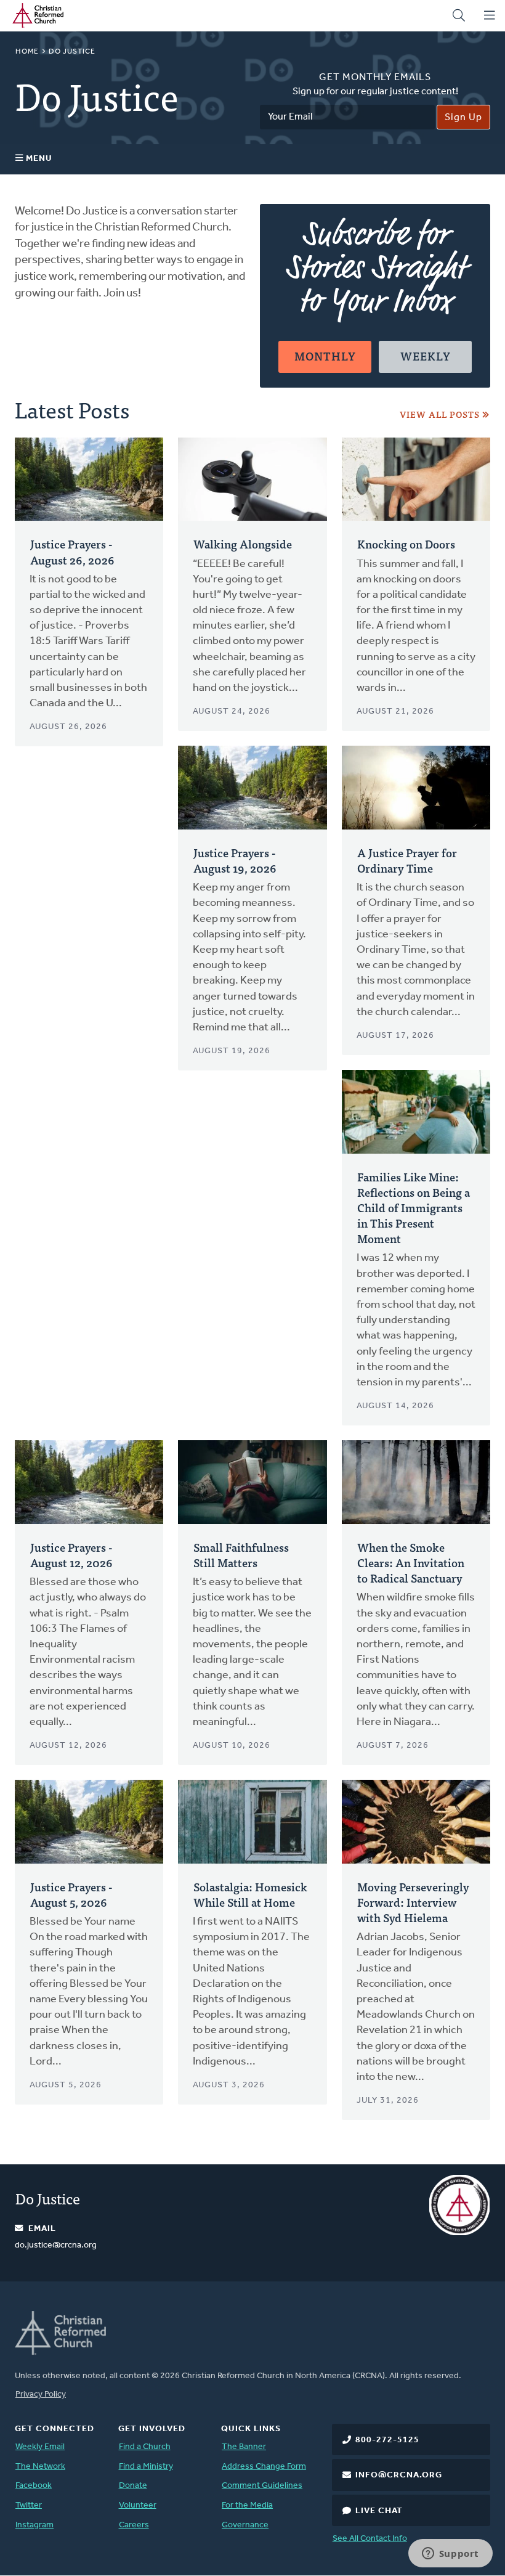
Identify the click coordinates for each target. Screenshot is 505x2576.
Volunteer (138, 2505)
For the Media (247, 2505)
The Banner (244, 2447)
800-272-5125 (387, 2440)
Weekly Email (40, 2447)
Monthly (325, 356)
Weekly (426, 356)
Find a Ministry (146, 2467)
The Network (40, 2467)
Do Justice (48, 2198)
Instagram (34, 2525)
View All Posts (440, 414)
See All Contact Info (370, 2539)
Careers (134, 2525)
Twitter (29, 2505)
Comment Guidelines (262, 2486)
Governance (245, 2525)
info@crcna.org (399, 2475)
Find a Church (145, 2447)
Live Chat (379, 2511)
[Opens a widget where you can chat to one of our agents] (450, 2554)
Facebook (34, 2486)
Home (27, 52)
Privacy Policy (41, 2395)
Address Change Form (264, 2467)
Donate (133, 2486)
